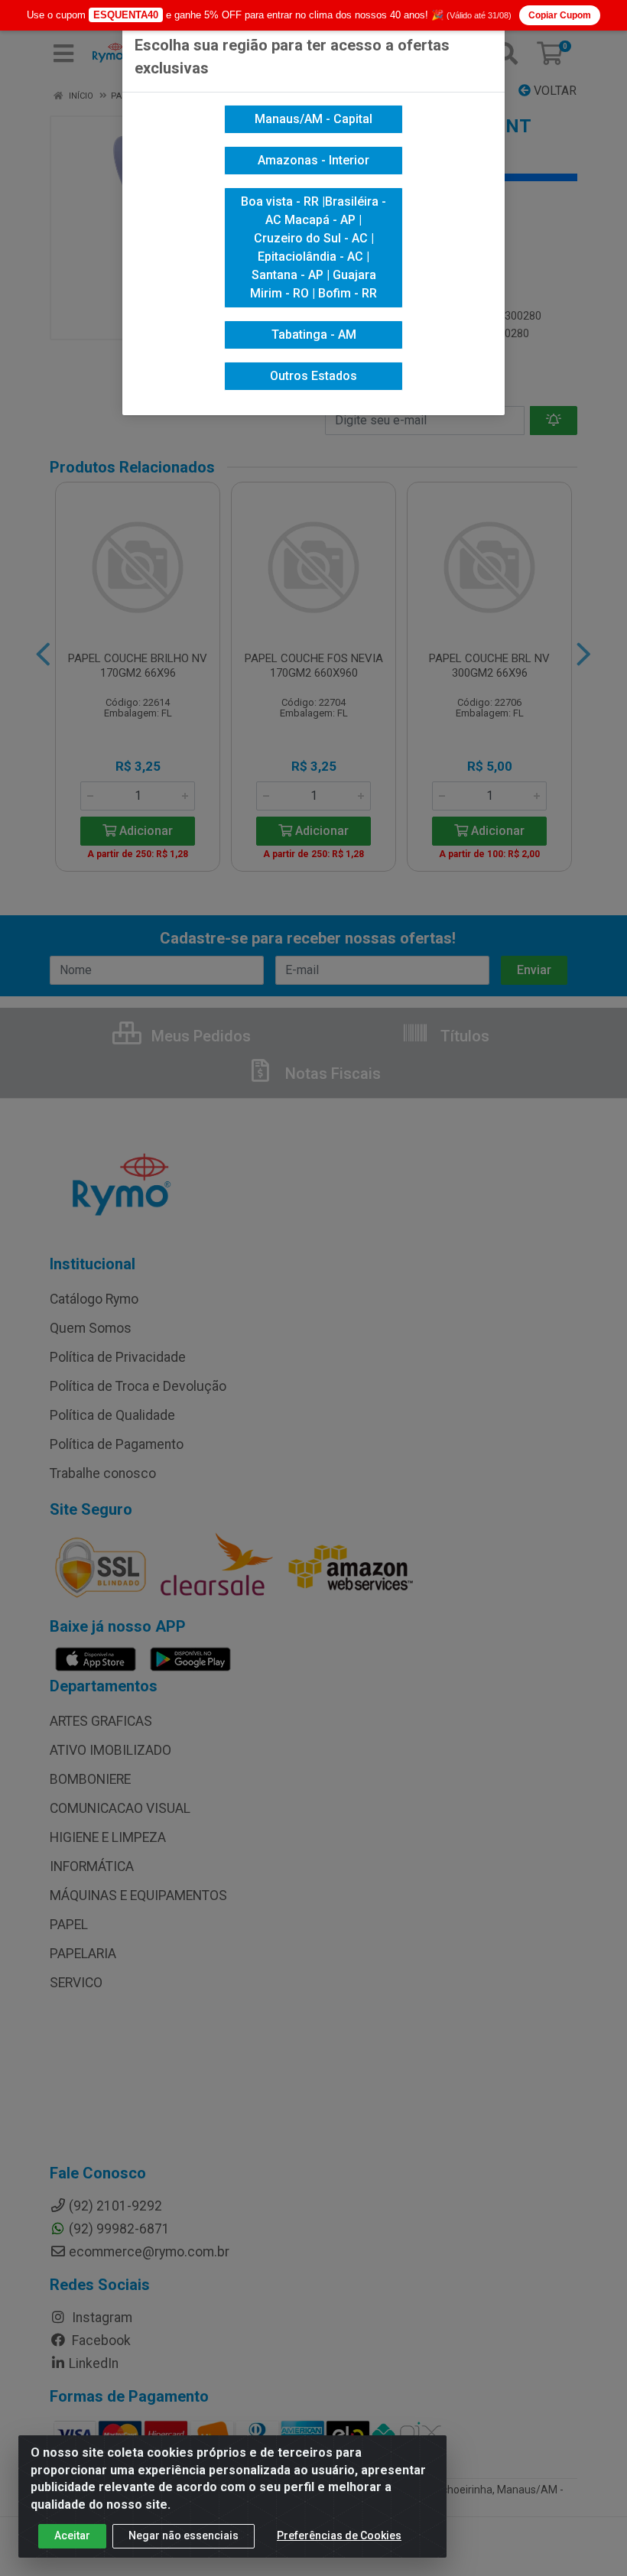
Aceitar (72, 2535)
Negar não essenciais (184, 2535)
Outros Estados (313, 376)
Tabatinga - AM (314, 335)
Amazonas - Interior (313, 160)
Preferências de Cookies (339, 2535)
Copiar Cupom (560, 15)
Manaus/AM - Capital (313, 119)
